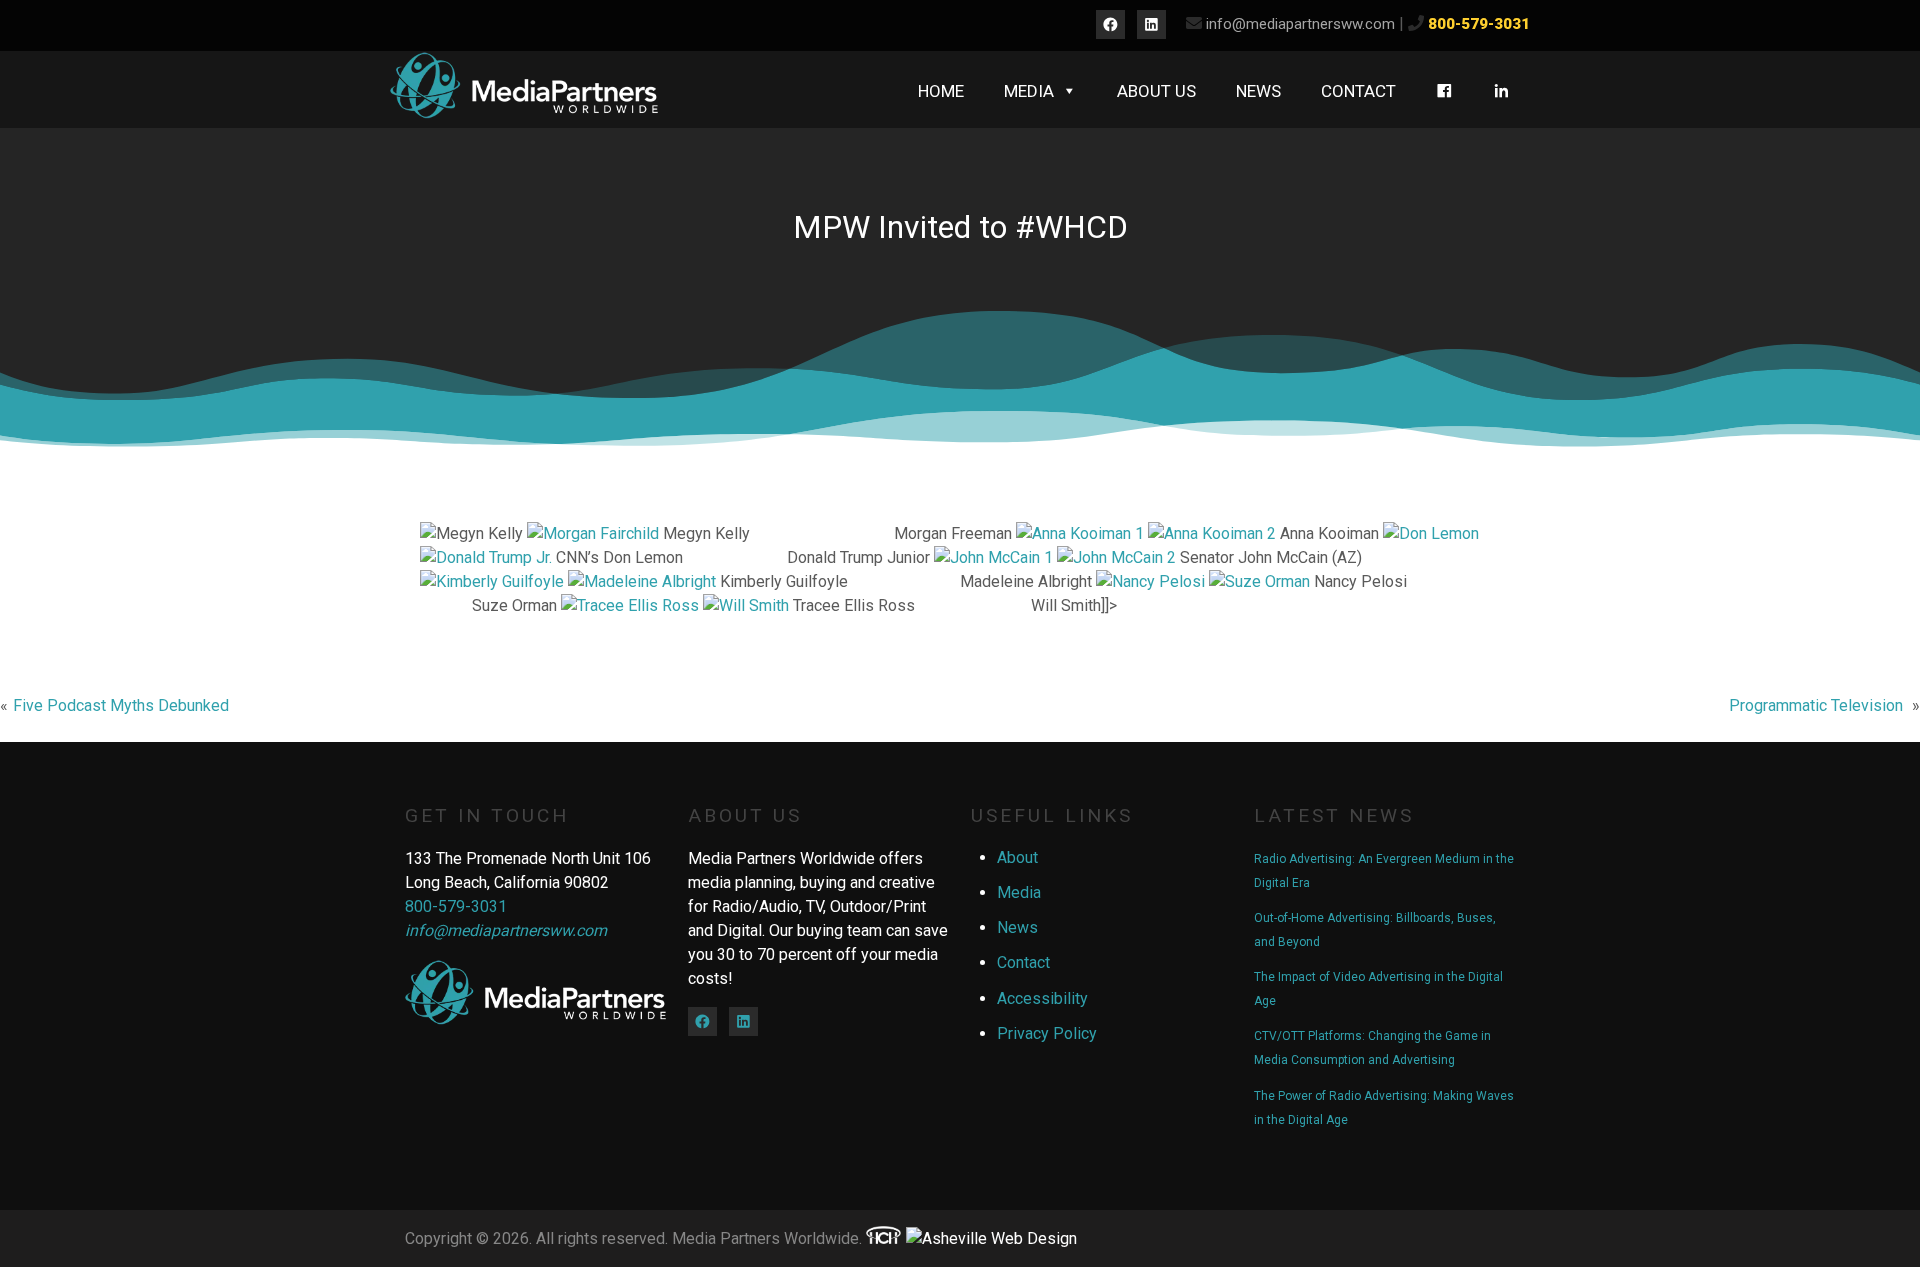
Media (1029, 91)
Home (941, 91)
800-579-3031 (1479, 24)
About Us (1156, 91)
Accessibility (1042, 998)
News (1258, 91)
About (1017, 857)
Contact (1358, 91)
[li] (1501, 91)
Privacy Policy (1047, 1033)
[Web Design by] (883, 1238)
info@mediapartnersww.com (1300, 24)
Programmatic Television (1816, 705)
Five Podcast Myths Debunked (121, 705)
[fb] (1444, 91)
